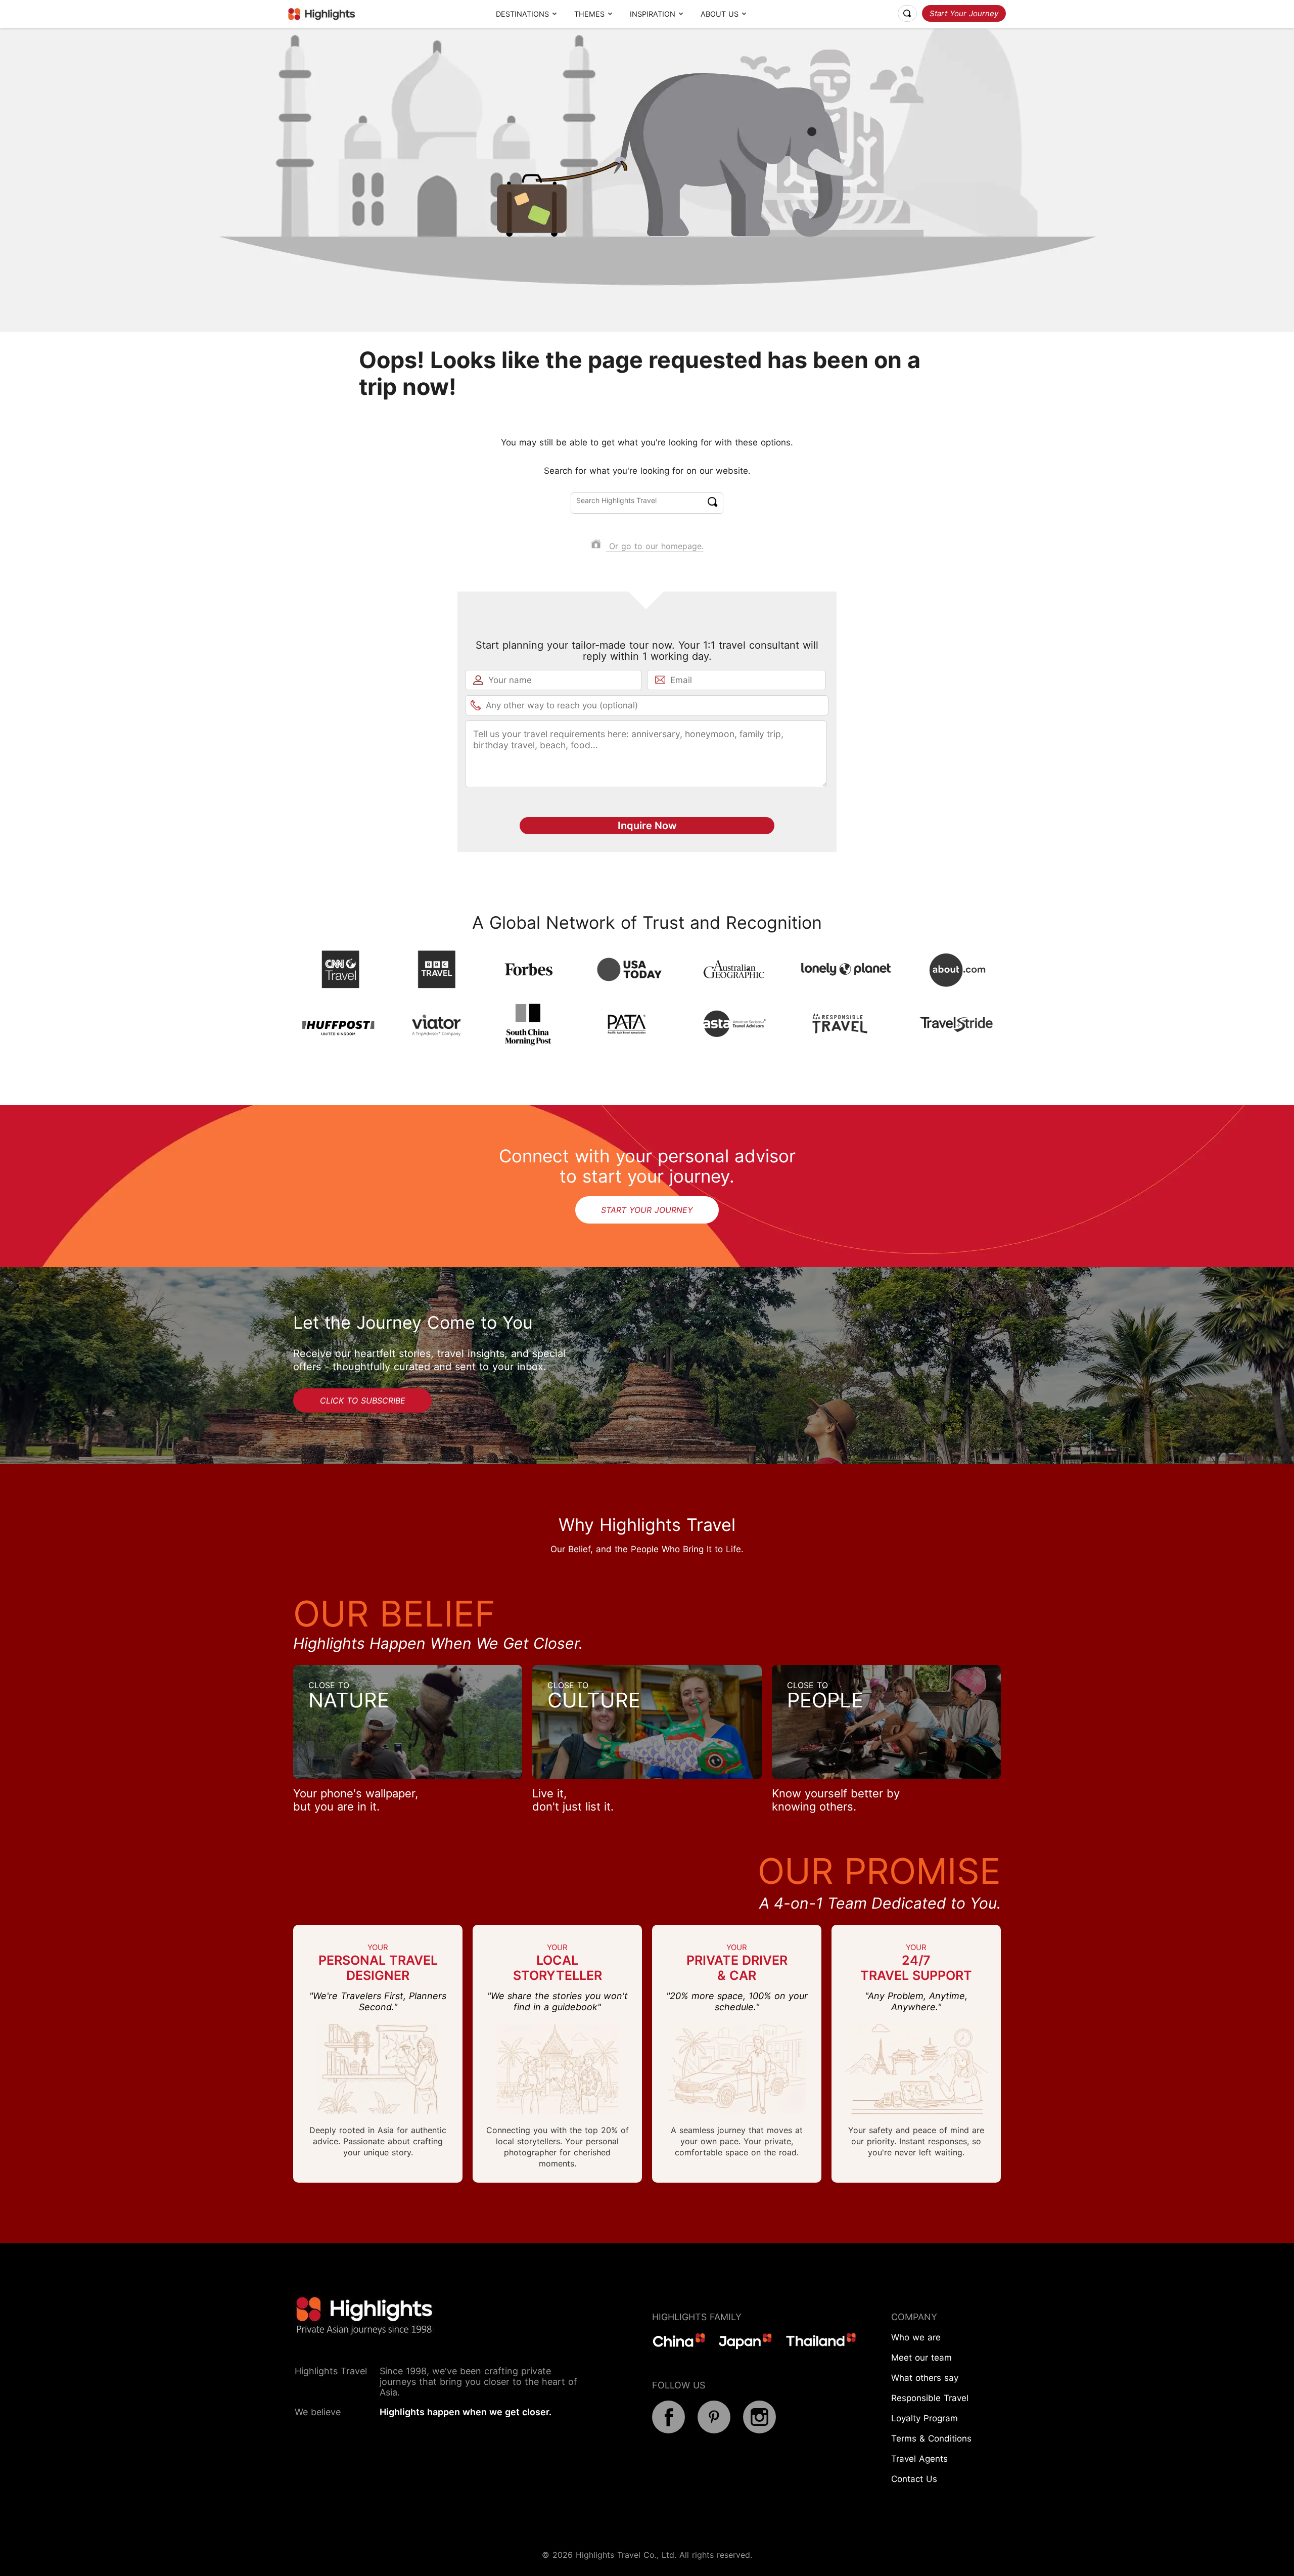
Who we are (916, 2337)
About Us (720, 14)
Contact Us (914, 2479)
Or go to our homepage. (655, 546)
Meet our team (921, 2358)
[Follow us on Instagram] (759, 2430)
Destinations (522, 14)
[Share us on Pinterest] (714, 2430)
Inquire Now (647, 826)
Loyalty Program (925, 2418)
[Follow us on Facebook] (668, 2430)
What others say (925, 2378)
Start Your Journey (964, 13)
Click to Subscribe (363, 1400)
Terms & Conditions (931, 2438)
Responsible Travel (930, 2398)
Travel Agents (919, 2459)
